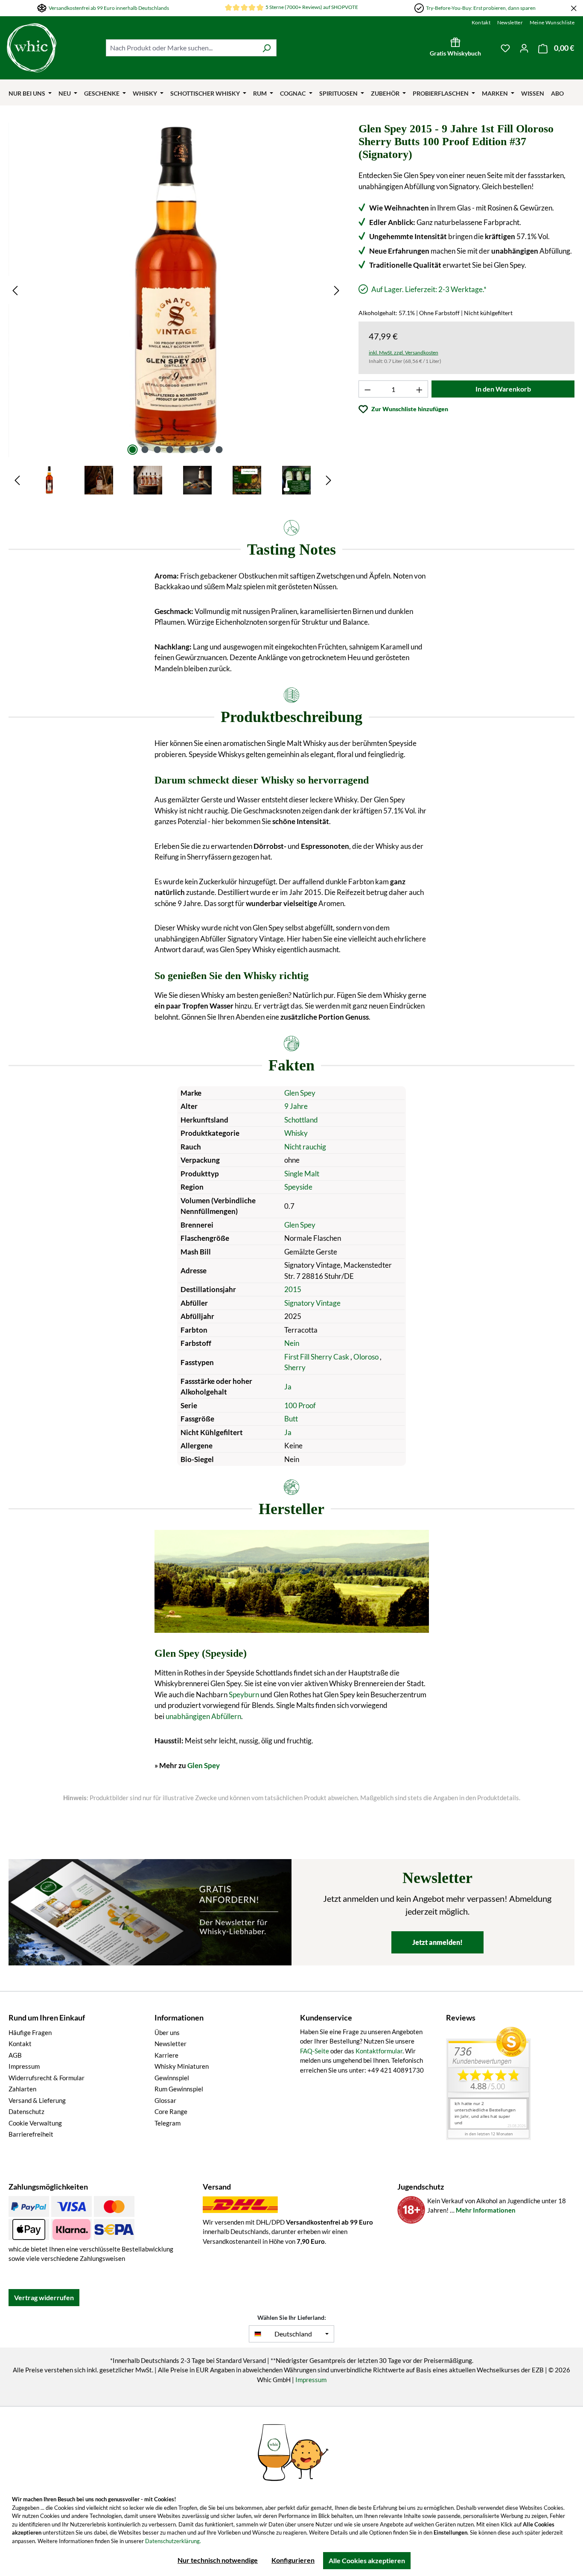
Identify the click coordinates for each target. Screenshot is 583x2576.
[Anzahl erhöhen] (420, 389)
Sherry (295, 1367)
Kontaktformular (379, 2051)
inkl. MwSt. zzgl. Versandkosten (404, 352)
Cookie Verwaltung (35, 2123)
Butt (291, 1419)
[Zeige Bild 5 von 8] (182, 450)
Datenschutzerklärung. (173, 2541)
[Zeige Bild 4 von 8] (169, 450)
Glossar (165, 2100)
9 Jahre (296, 1106)
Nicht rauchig (305, 1147)
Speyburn (244, 1694)
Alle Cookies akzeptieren (367, 2560)
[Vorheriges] (15, 290)
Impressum (24, 2066)
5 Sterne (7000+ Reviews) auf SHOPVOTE (312, 7)
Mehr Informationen (486, 2210)
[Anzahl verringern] (367, 389)
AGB (15, 2055)
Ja (288, 1387)
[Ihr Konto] (524, 48)
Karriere (166, 2055)
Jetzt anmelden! (437, 1942)
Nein (292, 1343)
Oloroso (367, 1357)
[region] (176, 309)
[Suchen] (267, 48)
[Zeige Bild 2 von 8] (145, 450)
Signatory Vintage (312, 1303)
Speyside (298, 1187)
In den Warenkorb (503, 389)
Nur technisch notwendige (218, 2560)
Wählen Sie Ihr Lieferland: (292, 2317)
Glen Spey (300, 1093)
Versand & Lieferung (37, 2100)
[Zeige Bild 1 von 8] (132, 450)
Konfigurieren (293, 2560)
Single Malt (302, 1174)
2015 (293, 1289)
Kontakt (481, 22)
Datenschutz (26, 2111)
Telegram (168, 2123)
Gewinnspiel (172, 2078)
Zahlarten (22, 2089)
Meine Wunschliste (552, 22)
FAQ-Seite (315, 2051)
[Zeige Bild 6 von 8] (194, 450)
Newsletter (510, 22)
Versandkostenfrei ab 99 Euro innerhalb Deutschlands (109, 8)
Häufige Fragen (30, 2032)
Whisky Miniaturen (182, 2066)
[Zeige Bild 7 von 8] (207, 450)
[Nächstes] (337, 290)
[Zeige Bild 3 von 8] (157, 450)
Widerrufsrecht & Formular (47, 2078)
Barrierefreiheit (31, 2134)
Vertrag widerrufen (44, 2297)
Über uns (167, 2032)
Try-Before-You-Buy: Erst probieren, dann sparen (481, 8)
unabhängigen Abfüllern (203, 1716)
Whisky (296, 1133)
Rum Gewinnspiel (179, 2089)
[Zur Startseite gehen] (52, 48)
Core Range (171, 2111)
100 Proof (300, 1405)
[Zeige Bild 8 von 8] (219, 450)
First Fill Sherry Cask (317, 1357)
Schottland (301, 1120)
